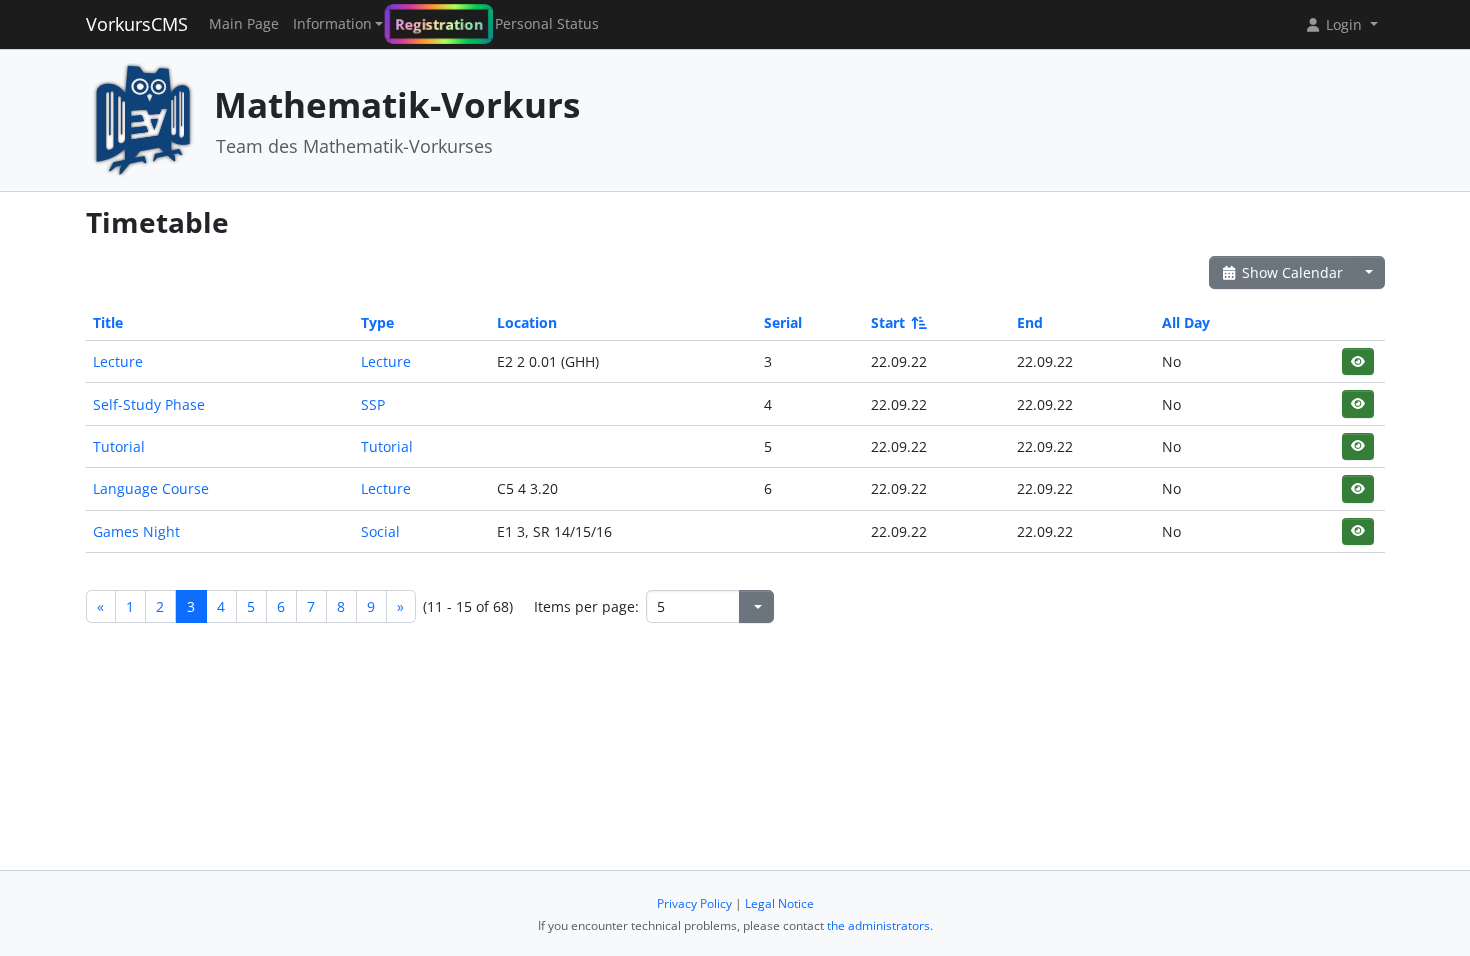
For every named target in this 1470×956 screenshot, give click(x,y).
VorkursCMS (137, 24)
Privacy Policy (694, 903)
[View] (1357, 361)
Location (527, 322)
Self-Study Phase (149, 404)
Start (888, 322)
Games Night (136, 531)
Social (380, 531)
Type (377, 322)
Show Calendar (1290, 272)
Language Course (151, 488)
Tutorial (119, 446)
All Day (1186, 322)
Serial (783, 322)
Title (108, 322)
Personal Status (547, 24)
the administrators (878, 925)
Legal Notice (779, 903)
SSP (373, 404)
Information (332, 24)
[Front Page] (143, 118)
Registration (439, 24)
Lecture (118, 361)
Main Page (244, 24)
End (1030, 322)
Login (1344, 24)
